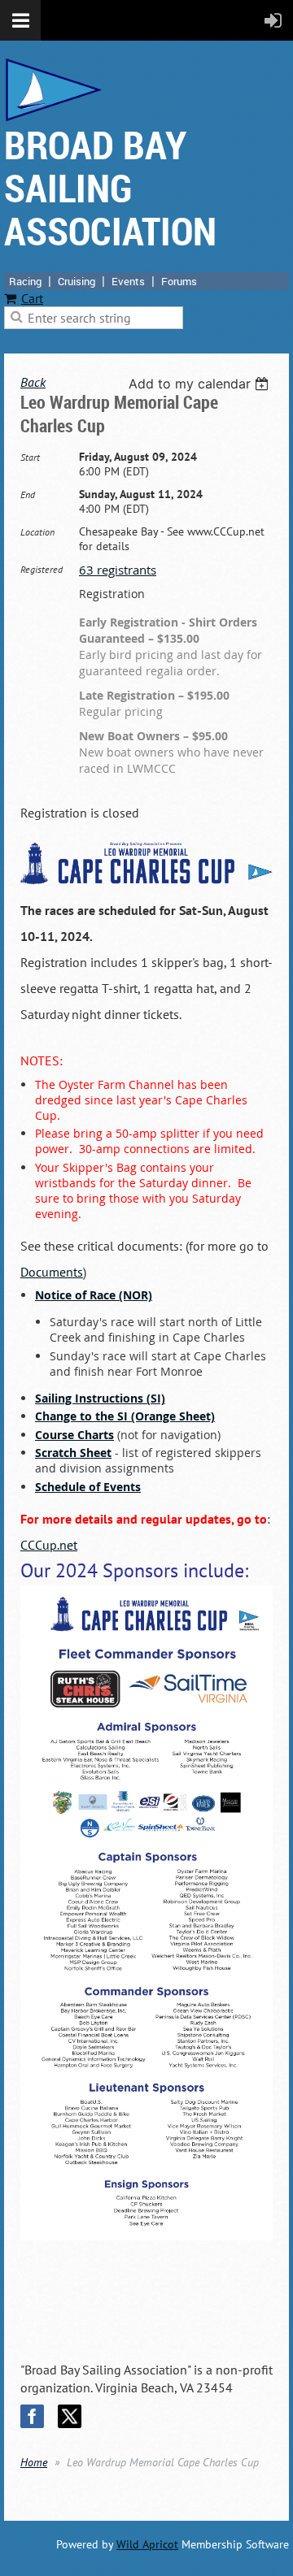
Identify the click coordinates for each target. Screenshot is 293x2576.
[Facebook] (32, 2416)
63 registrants (118, 570)
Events (128, 281)
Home (34, 2462)
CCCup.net (49, 1545)
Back (33, 382)
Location (37, 532)
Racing (25, 281)
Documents (52, 1272)
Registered (42, 569)
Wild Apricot (147, 2544)
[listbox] (201, 384)
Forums (179, 281)
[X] (70, 2416)
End (28, 494)
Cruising (77, 281)
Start (30, 457)
